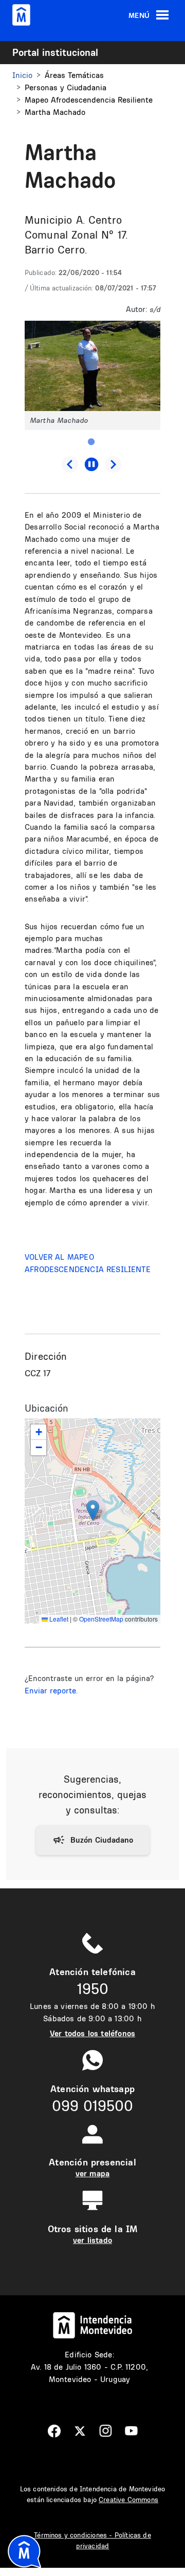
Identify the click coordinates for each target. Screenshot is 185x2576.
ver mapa (92, 2173)
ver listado (92, 2240)
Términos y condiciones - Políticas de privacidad (92, 2540)
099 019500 (92, 2106)
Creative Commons (128, 2500)
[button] (92, 365)
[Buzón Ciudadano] (93, 1840)
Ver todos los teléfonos (92, 2033)
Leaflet (58, 1619)
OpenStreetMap (101, 1619)
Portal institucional (55, 52)
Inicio (22, 75)
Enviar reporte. (51, 1691)
